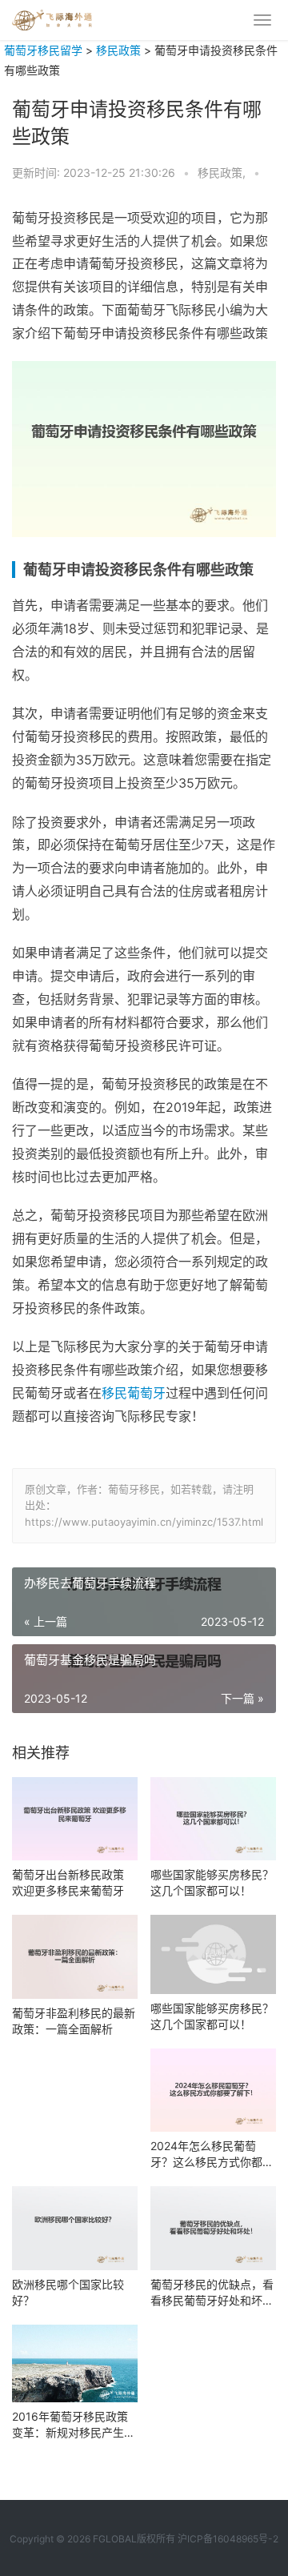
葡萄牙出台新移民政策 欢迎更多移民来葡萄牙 (68, 1882)
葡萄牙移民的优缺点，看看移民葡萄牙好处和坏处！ (212, 2293)
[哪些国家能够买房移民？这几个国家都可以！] (213, 1819)
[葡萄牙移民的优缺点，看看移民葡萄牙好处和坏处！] (213, 2228)
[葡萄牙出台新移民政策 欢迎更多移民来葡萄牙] (75, 1819)
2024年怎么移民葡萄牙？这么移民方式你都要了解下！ (212, 2155)
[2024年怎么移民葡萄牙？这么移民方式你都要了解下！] (213, 2090)
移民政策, (223, 173)
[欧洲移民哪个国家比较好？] (75, 2228)
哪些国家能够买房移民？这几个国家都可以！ (212, 1882)
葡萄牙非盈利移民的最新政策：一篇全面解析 (74, 2021)
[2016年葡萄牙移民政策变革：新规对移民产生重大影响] (75, 2363)
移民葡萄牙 (134, 1393)
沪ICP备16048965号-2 (228, 2539)
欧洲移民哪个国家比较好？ (68, 2292)
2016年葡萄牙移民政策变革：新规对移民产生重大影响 (74, 2425)
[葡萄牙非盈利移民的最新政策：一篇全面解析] (75, 1957)
